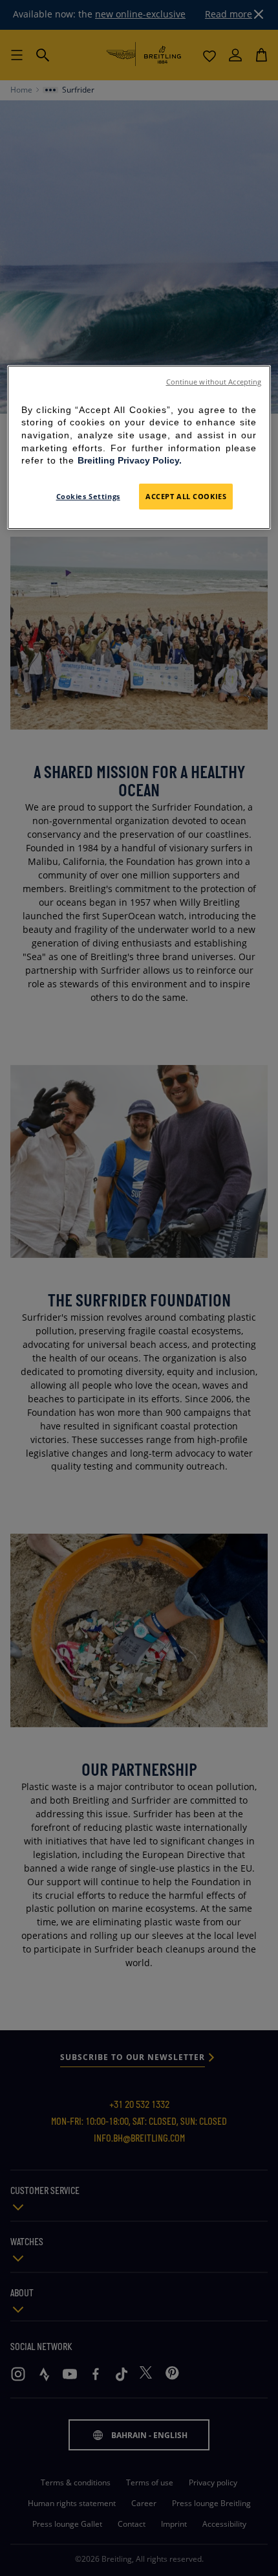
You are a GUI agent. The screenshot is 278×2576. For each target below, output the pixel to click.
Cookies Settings (88, 496)
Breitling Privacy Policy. (130, 460)
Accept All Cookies (186, 496)
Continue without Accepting (214, 382)
